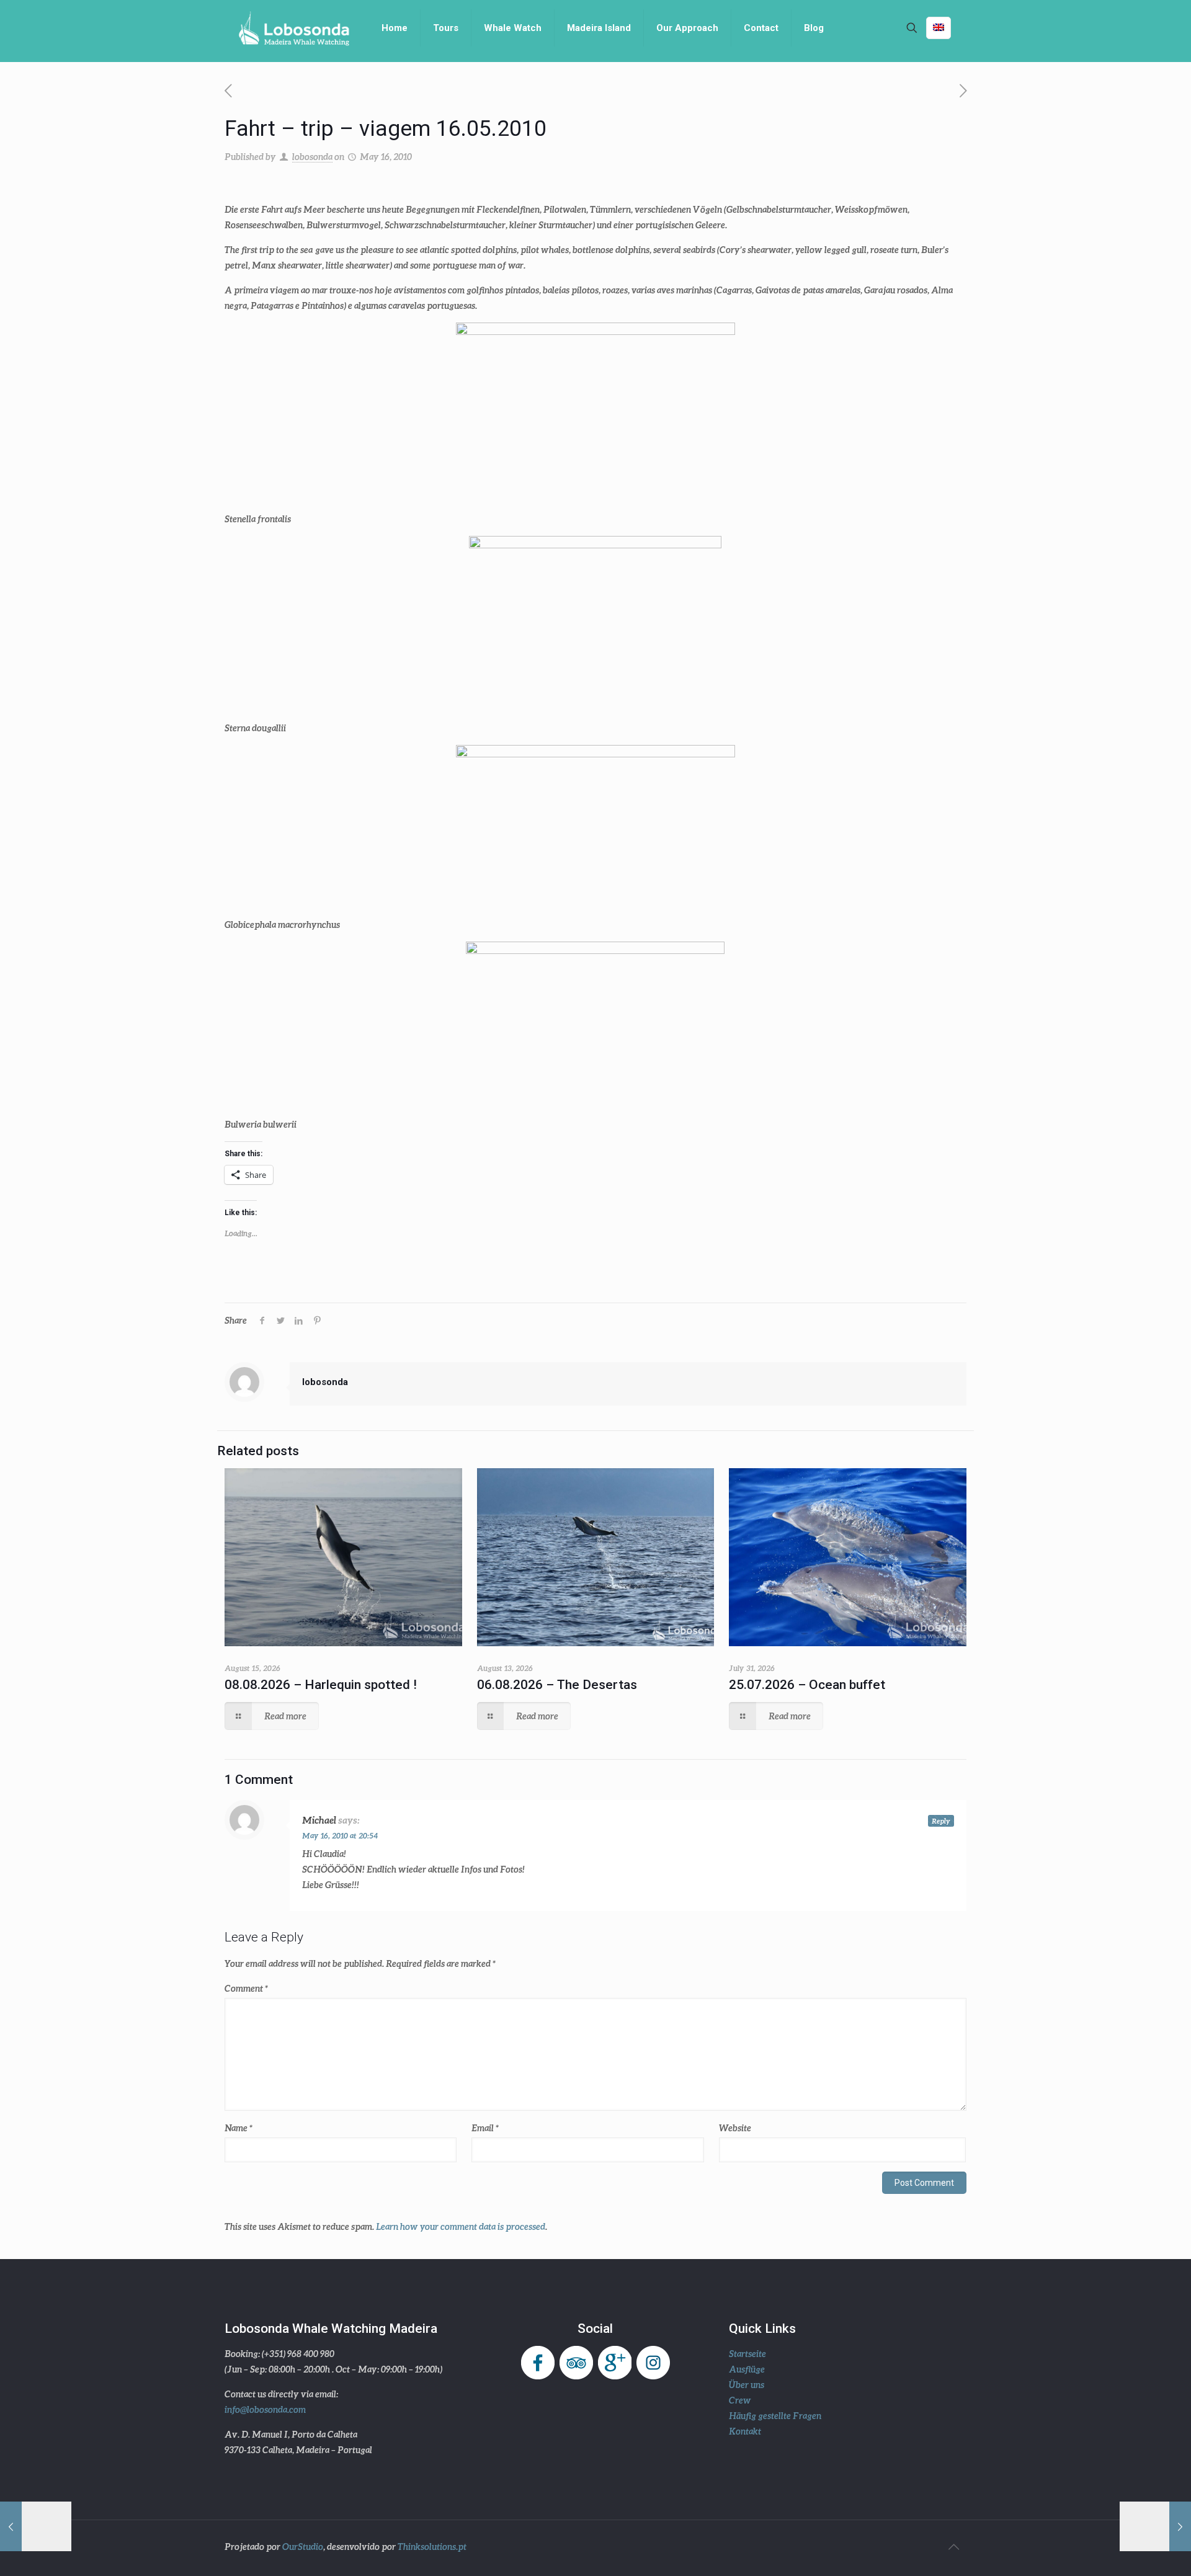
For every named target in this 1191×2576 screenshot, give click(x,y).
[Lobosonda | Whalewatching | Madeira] (294, 28)
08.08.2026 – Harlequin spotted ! (321, 1685)
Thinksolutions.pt (432, 2547)
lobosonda (312, 157)
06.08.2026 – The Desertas (557, 1685)
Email (485, 2128)
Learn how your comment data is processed (461, 2226)
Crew (740, 2400)
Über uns (747, 2385)
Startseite (747, 2354)
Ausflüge (747, 2369)
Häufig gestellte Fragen (775, 2416)
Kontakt (745, 2431)
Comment (246, 1988)
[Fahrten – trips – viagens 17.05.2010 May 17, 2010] (1155, 2526)
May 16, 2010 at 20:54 (340, 1836)
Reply (941, 1821)
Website (735, 2128)
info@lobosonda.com (265, 2409)
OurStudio (303, 2547)
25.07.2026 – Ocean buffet (807, 1685)
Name (239, 2128)
